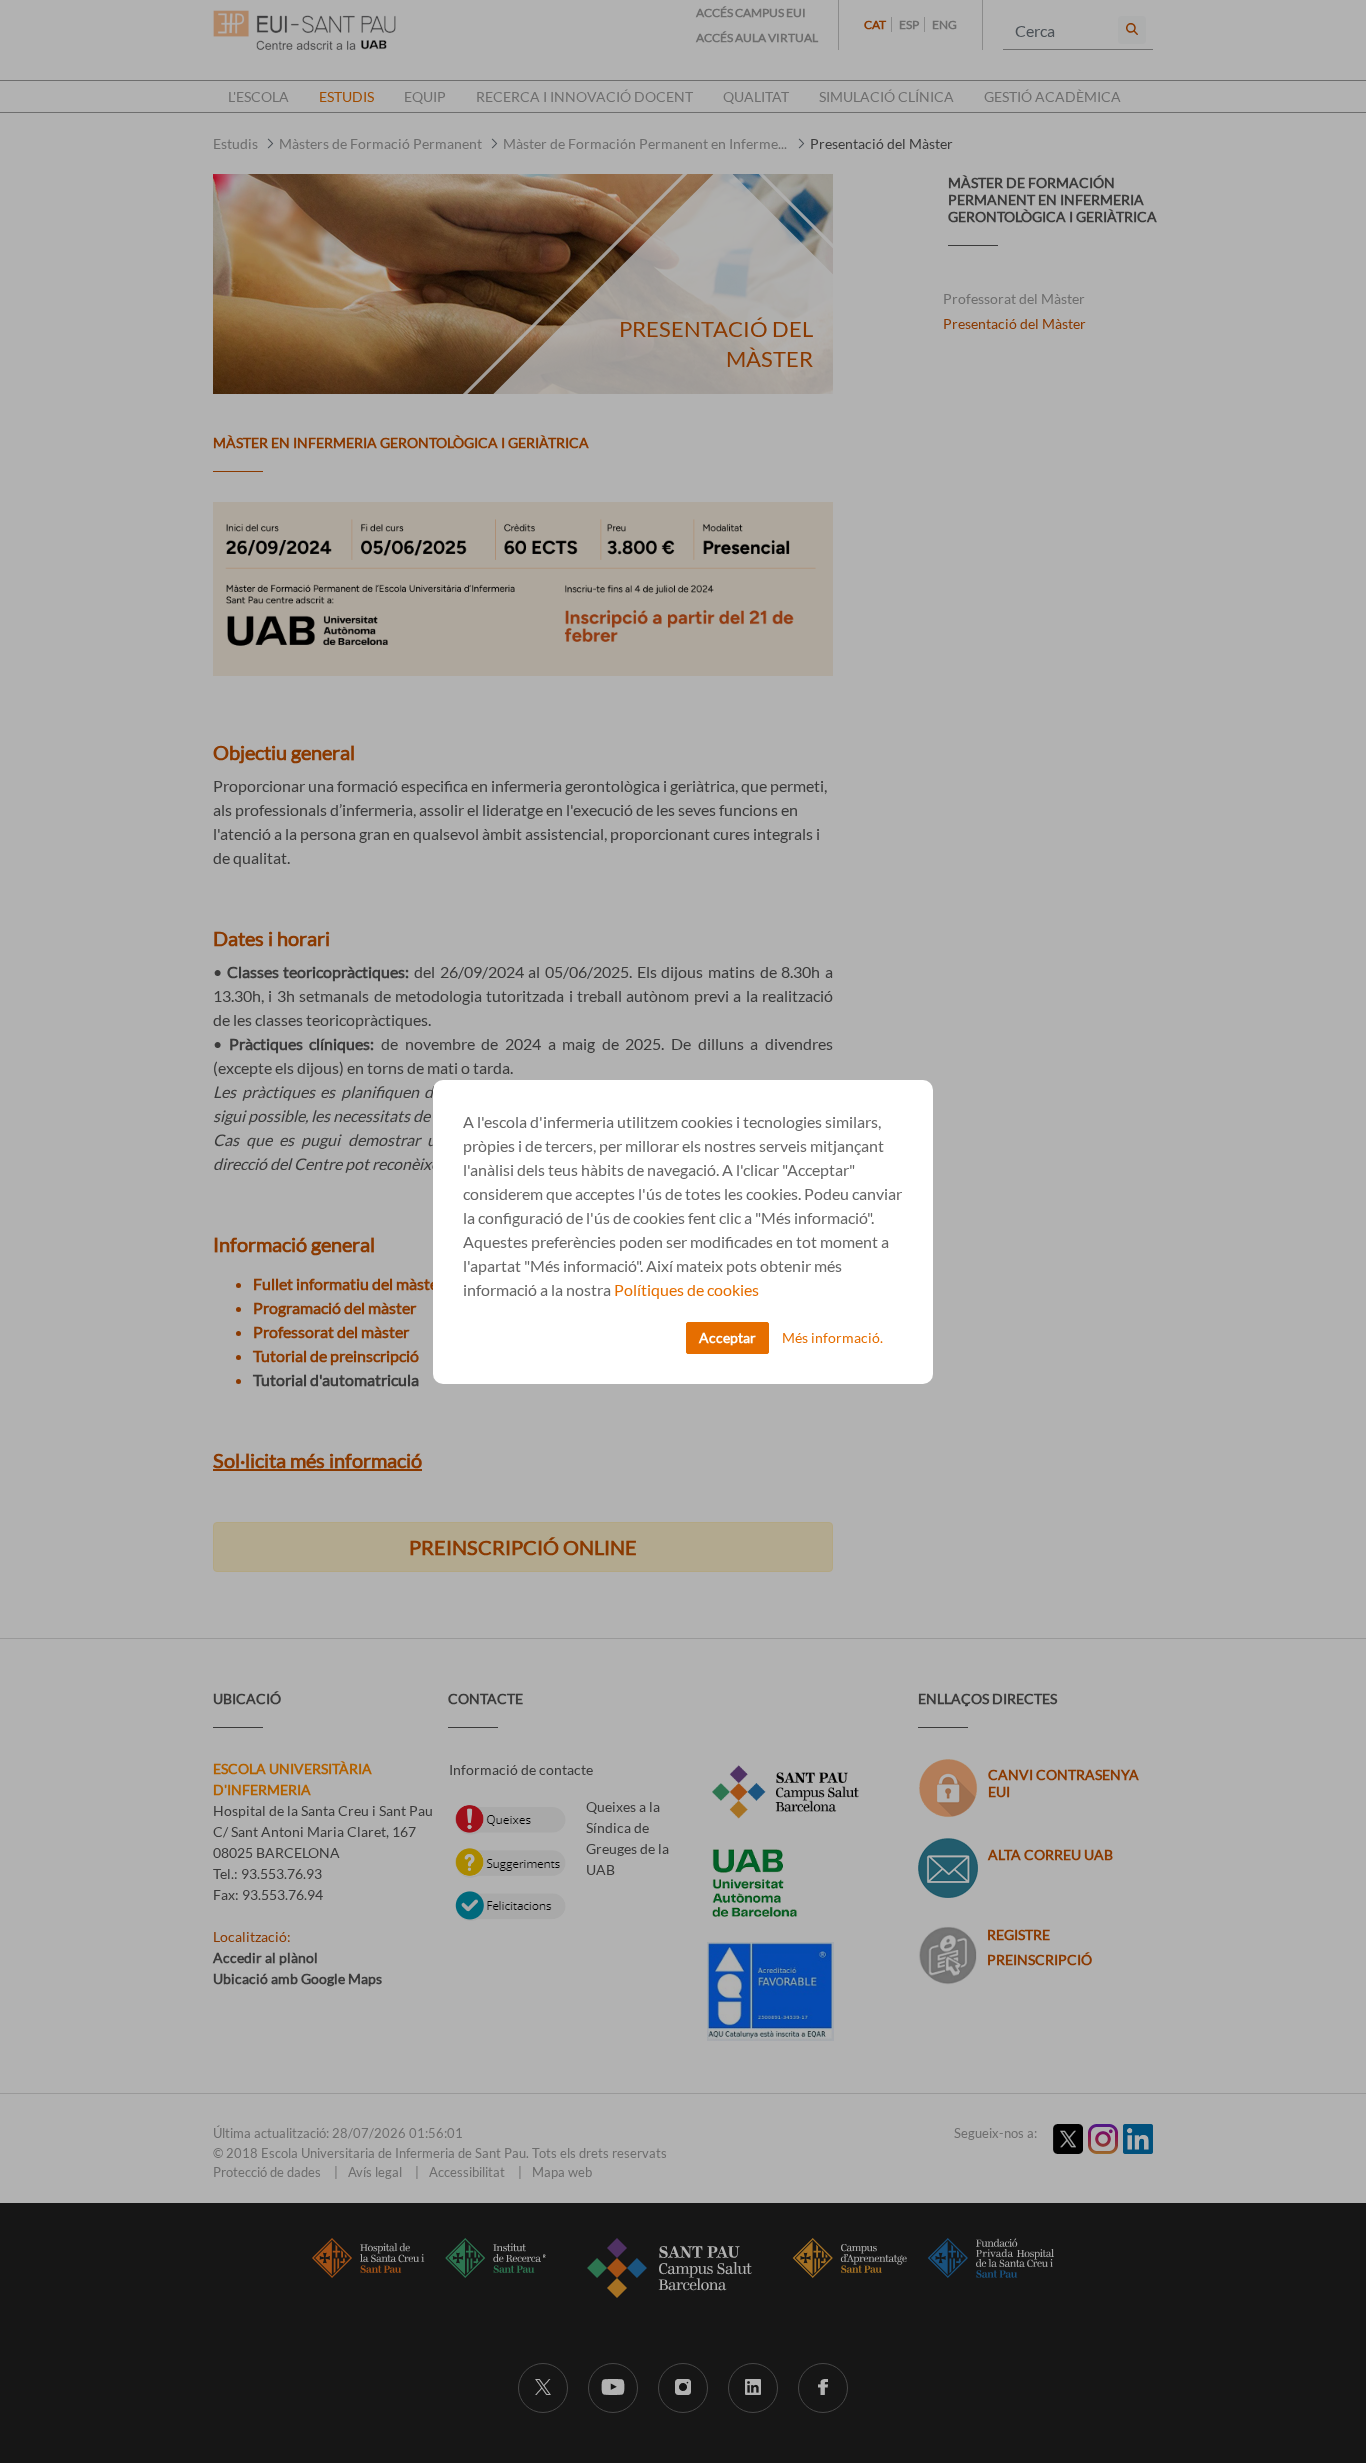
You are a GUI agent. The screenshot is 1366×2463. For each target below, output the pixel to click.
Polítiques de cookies (686, 1289)
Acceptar (727, 1337)
